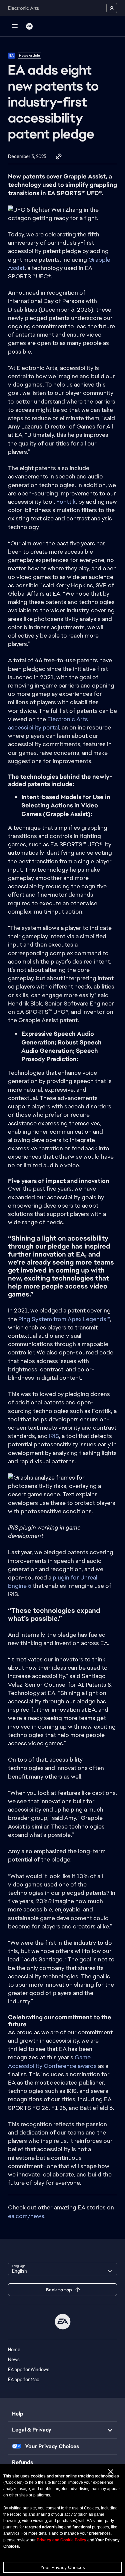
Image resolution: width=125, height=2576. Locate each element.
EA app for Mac (24, 2380)
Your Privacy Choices (63, 2567)
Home (14, 2350)
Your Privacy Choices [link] (52, 2446)
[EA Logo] (29, 26)
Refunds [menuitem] (22, 2462)
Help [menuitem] (18, 2414)
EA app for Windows (29, 2370)
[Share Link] (59, 157)
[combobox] (62, 2269)
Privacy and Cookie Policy (61, 2540)
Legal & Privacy (32, 2430)
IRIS (54, 1436)
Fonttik (66, 502)
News (14, 2360)
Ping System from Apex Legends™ (64, 1319)
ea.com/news (26, 2216)
